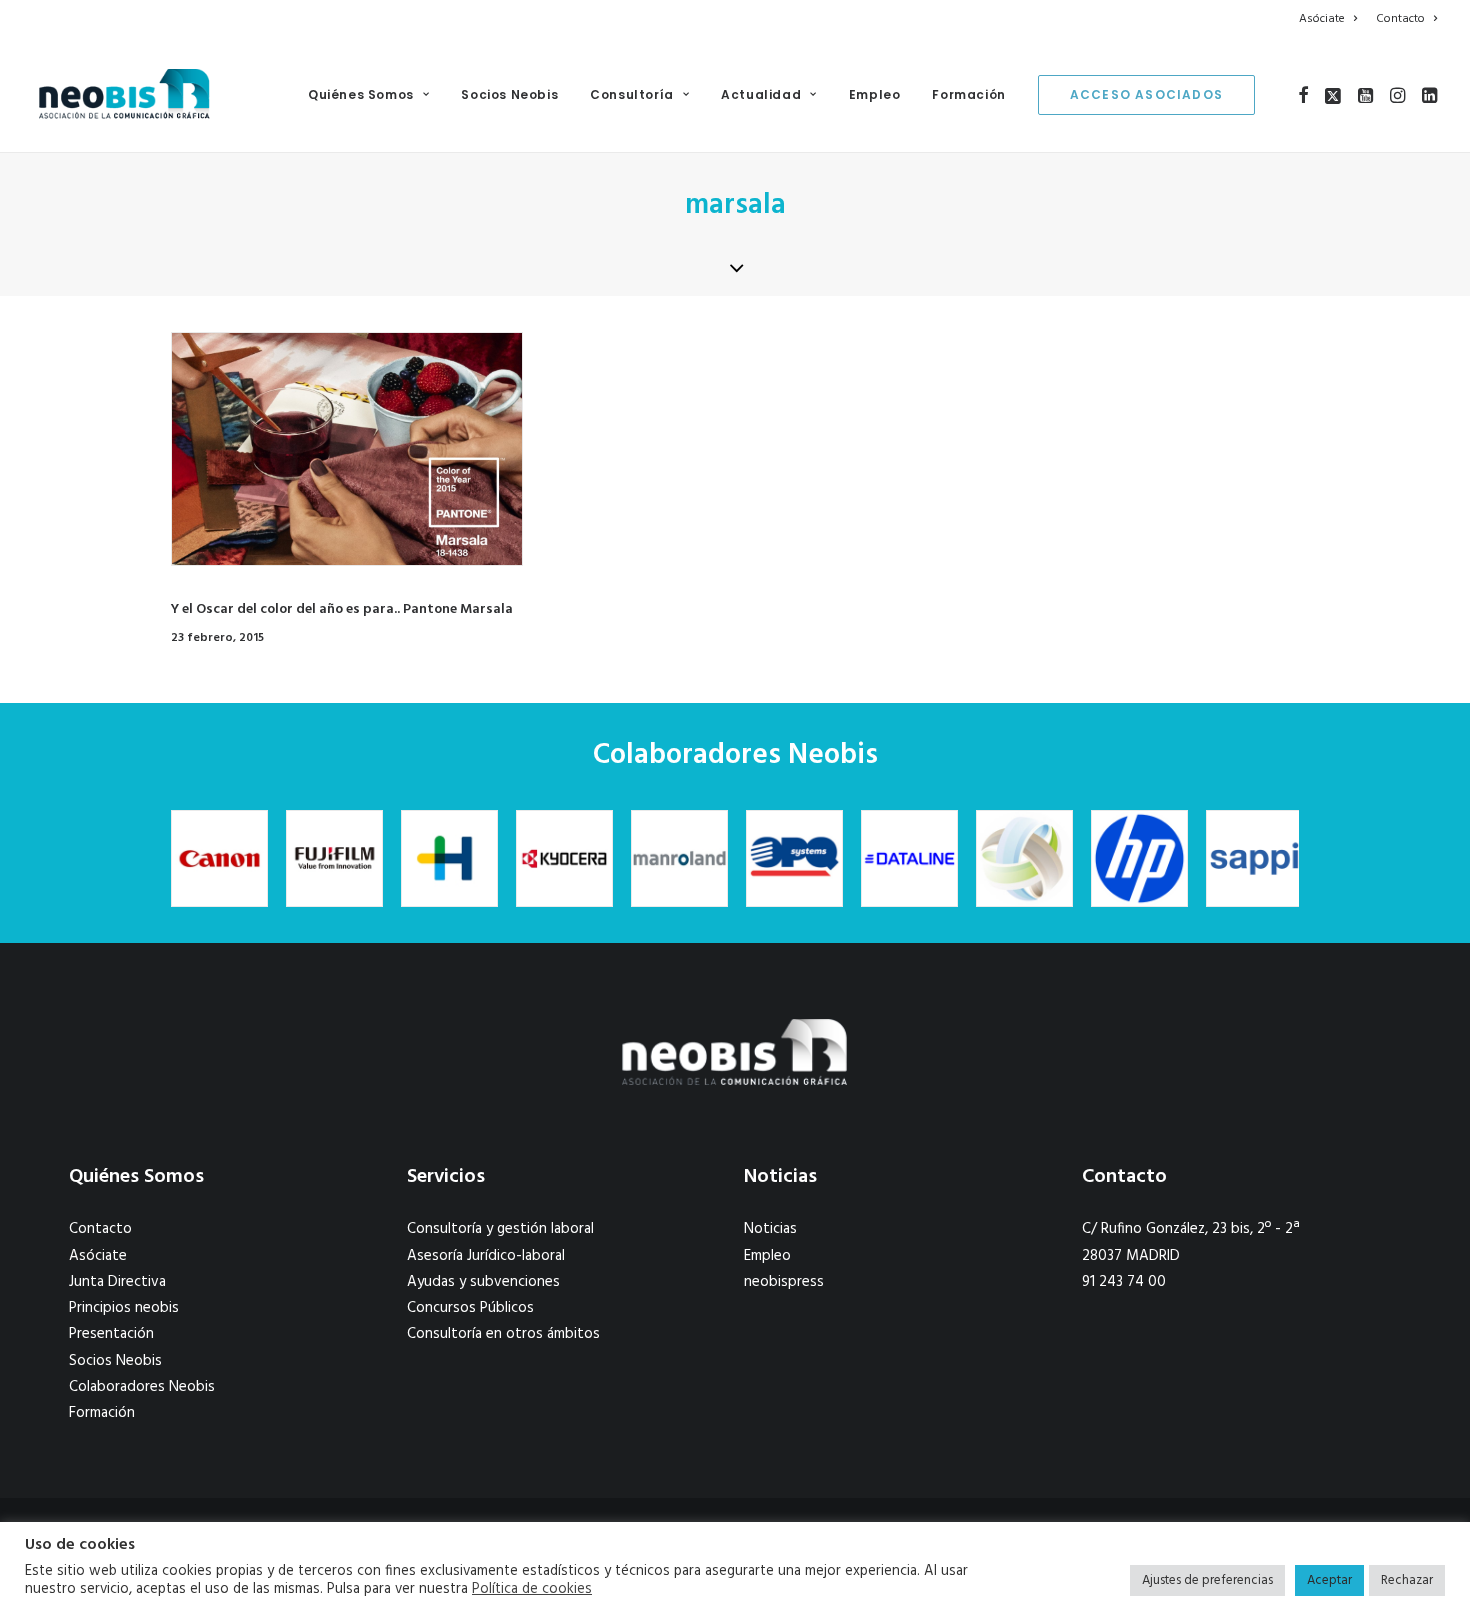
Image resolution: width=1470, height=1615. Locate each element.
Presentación (111, 1334)
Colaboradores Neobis (142, 1387)
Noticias (770, 1229)
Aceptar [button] (1329, 1580)
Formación (968, 94)
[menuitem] (1331, 19)
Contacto (1400, 19)
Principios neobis (124, 1308)
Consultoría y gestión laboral (500, 1229)
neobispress (784, 1282)
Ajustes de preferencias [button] (1207, 1580)
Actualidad (761, 94)
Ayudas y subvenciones (483, 1282)
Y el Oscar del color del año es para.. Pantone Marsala (342, 609)
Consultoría (632, 94)
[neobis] (124, 95)
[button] (1303, 95)
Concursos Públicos (470, 1308)
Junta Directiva (117, 1282)
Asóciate (1322, 19)
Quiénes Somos (361, 94)
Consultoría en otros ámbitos (503, 1334)
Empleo (875, 94)
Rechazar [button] (1407, 1580)
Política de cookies (532, 1590)
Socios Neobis (509, 94)
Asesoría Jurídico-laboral (486, 1256)
